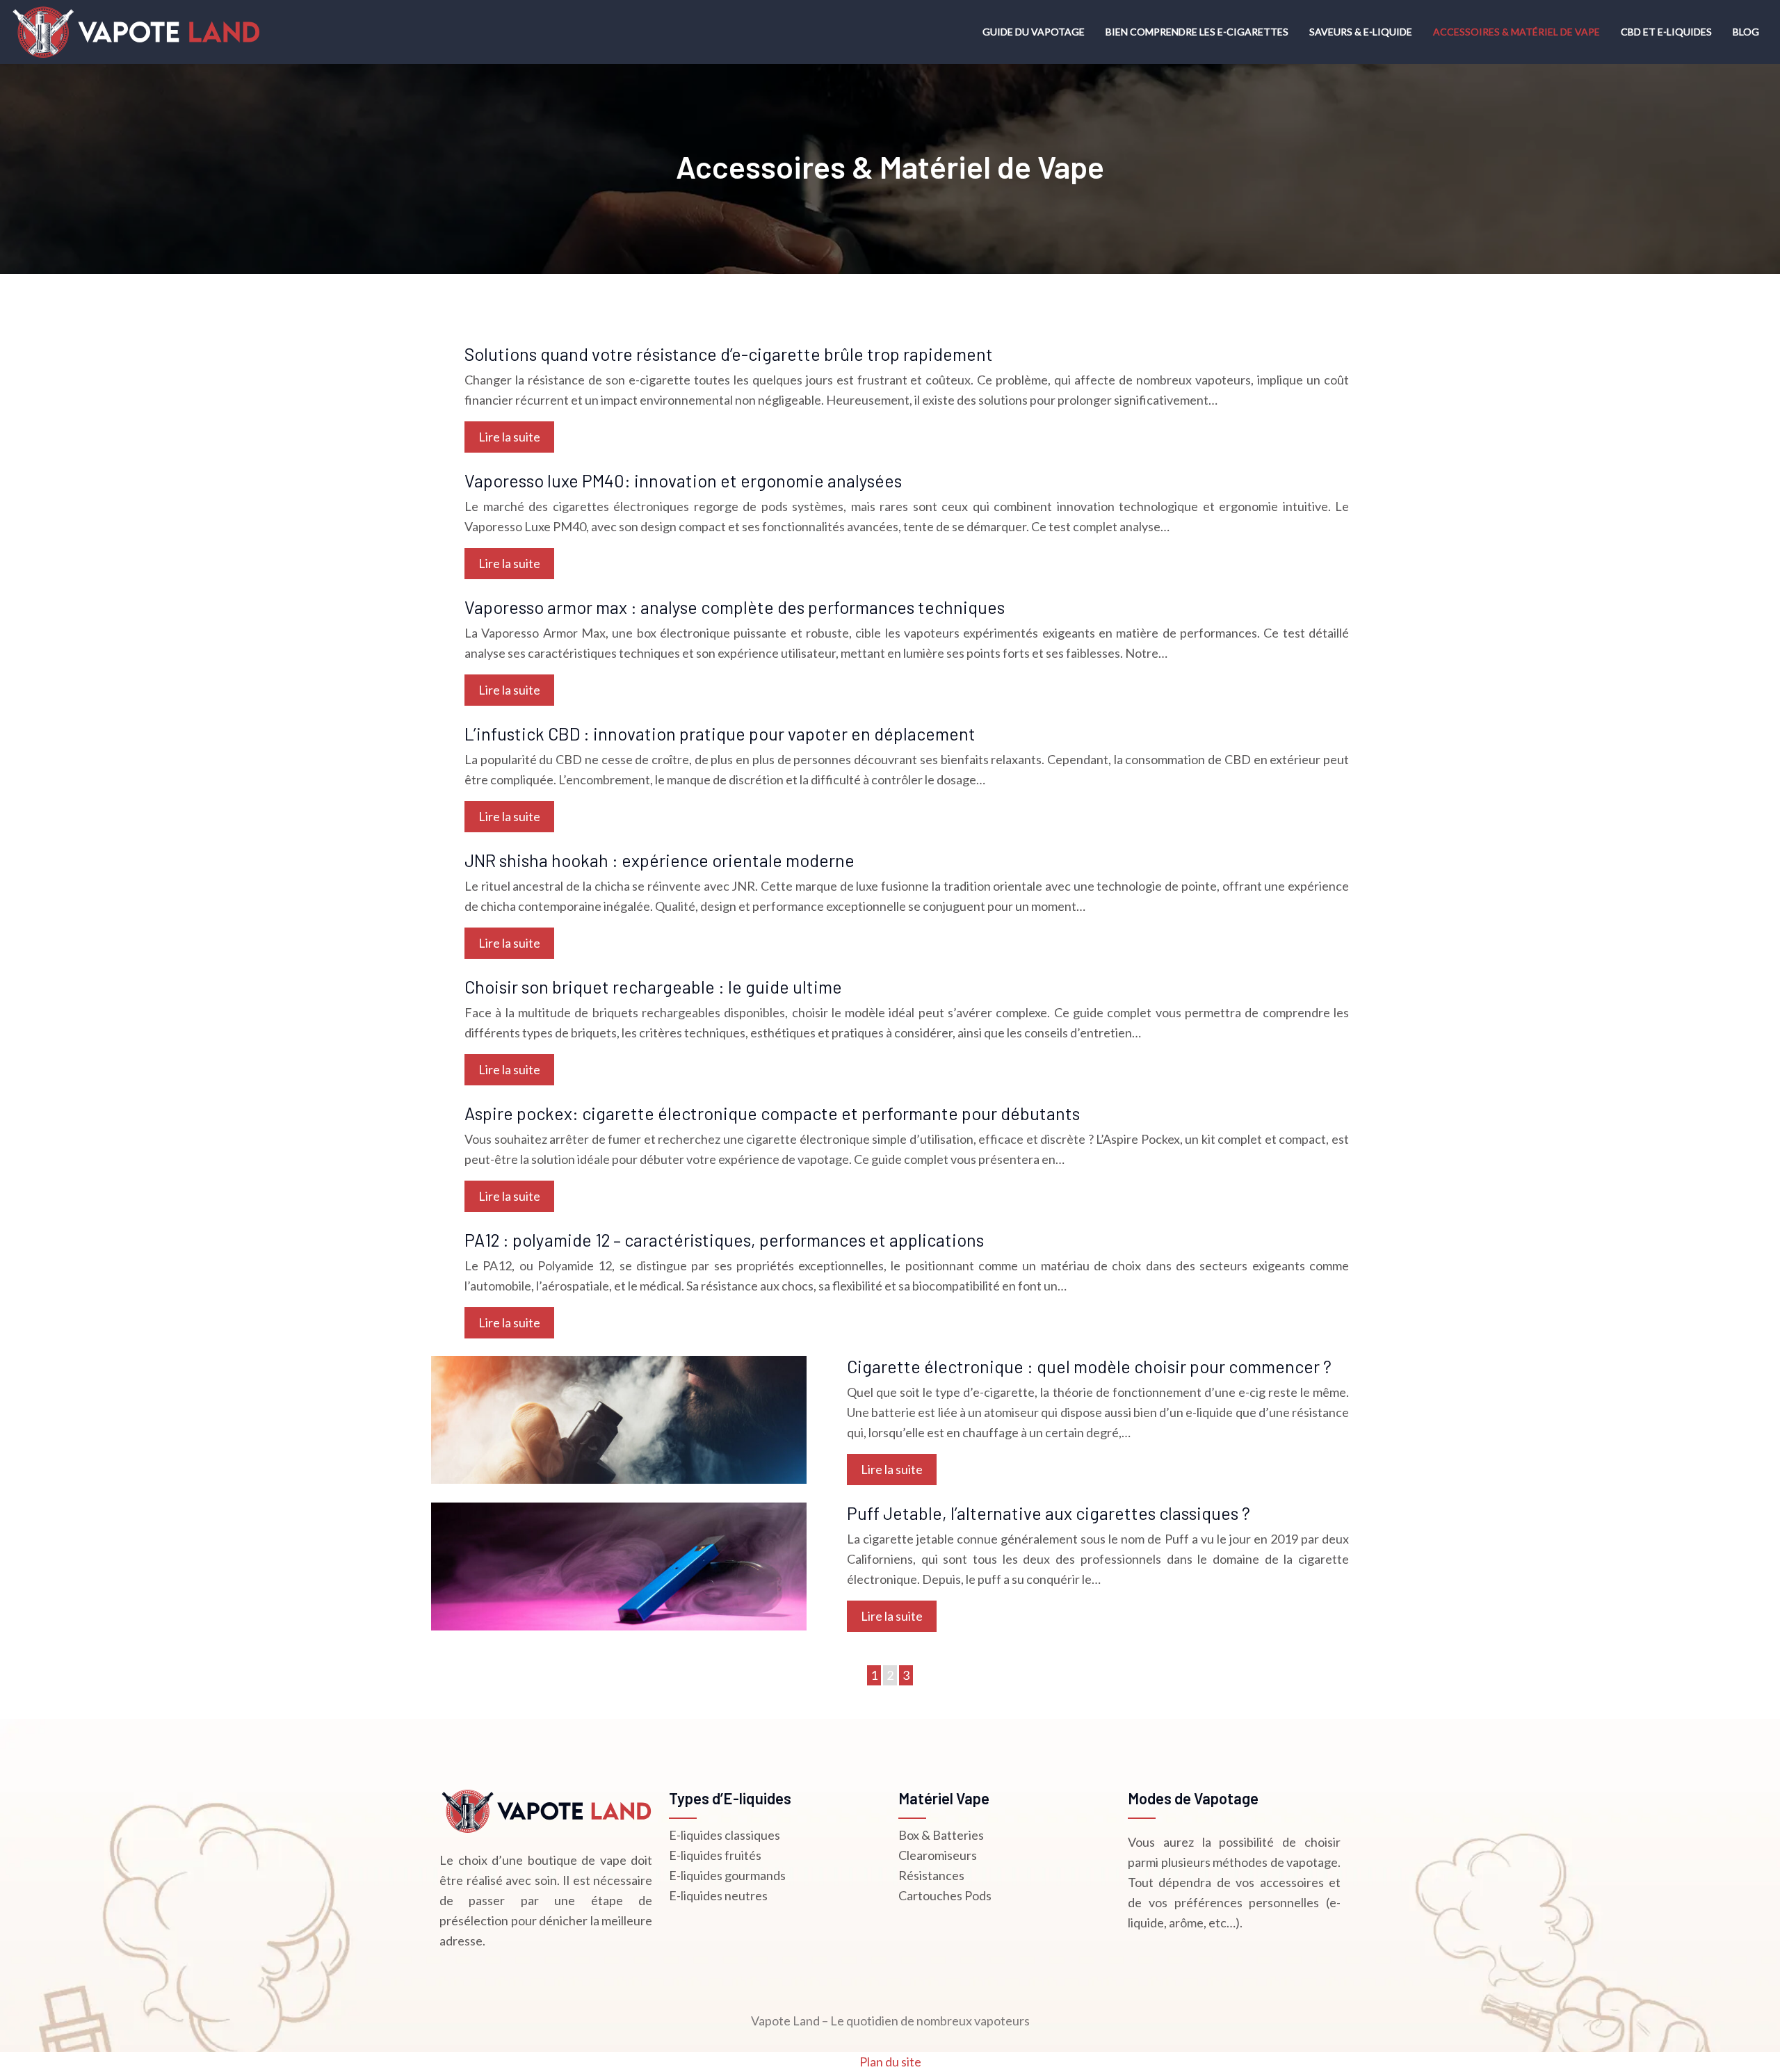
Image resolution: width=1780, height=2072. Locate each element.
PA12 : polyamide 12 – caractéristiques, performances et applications (724, 1240)
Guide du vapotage (1034, 32)
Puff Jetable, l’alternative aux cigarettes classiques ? (1049, 1513)
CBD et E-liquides (1666, 32)
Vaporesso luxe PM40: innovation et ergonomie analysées (683, 480)
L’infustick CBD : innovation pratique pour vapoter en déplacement (720, 734)
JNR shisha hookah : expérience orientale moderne (660, 860)
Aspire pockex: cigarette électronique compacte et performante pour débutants (772, 1113)
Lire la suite (509, 437)
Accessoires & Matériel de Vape (1516, 32)
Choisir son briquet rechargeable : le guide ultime (653, 987)
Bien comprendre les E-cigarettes (1197, 32)
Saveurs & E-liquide (1361, 32)
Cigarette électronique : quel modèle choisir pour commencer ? (1089, 1366)
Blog (1746, 32)
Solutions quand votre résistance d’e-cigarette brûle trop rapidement (729, 354)
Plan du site (890, 2062)
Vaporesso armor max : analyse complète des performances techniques (735, 607)
